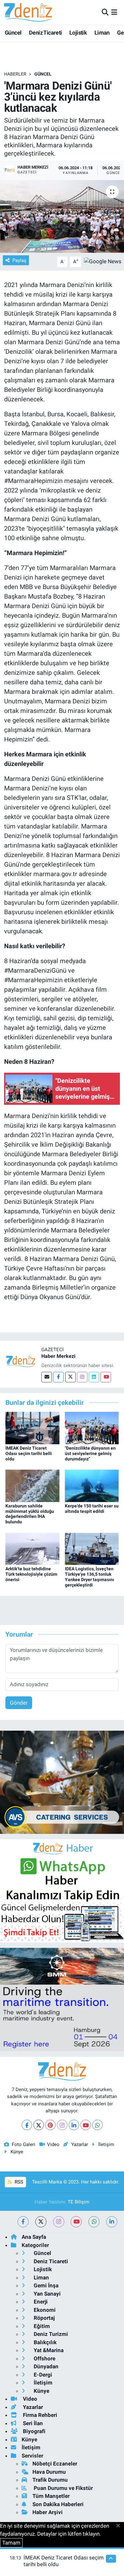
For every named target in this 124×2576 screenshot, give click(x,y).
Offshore (44, 2358)
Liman (102, 33)
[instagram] (59, 2222)
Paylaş (19, 260)
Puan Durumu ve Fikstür (63, 2488)
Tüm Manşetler (51, 2496)
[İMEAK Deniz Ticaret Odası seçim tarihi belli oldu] (32, 1427)
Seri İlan (32, 2423)
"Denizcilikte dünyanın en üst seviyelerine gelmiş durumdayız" (90, 1453)
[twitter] (41, 2222)
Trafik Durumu (50, 2480)
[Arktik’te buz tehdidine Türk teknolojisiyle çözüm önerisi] (32, 1548)
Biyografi (34, 2431)
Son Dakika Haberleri (58, 2504)
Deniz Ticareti (45, 33)
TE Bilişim (79, 2202)
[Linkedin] (94, 1377)
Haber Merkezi (58, 1356)
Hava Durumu (49, 2472)
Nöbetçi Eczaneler (55, 2464)
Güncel (13, 33)
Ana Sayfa (34, 2237)
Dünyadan (45, 2366)
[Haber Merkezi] (21, 1361)
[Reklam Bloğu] (62, 1782)
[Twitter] (70, 1377)
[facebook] (23, 2222)
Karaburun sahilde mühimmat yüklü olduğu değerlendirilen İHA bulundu (30, 1514)
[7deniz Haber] (28, 12)
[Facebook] (58, 1377)
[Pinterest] (50, 2125)
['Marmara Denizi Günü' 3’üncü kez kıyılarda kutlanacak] (62, 216)
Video (53, 2144)
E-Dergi (42, 2375)
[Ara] (105, 12)
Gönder (19, 1703)
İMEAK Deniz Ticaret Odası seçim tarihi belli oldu (29, 1453)
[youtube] (76, 2222)
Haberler (15, 74)
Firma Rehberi (39, 2415)
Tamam (11, 2543)
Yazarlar (79, 2144)
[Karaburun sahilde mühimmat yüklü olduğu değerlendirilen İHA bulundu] (32, 1485)
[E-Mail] (47, 1377)
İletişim (106, 2144)
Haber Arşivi (48, 2512)
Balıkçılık (45, 2342)
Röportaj (44, 2318)
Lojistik (78, 33)
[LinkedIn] (74, 2125)
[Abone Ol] (103, 261)
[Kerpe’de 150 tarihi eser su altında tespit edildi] (92, 1485)
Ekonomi (44, 2310)
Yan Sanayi (47, 2294)
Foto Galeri (24, 2144)
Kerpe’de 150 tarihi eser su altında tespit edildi (92, 1509)
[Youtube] (106, 1377)
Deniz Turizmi (50, 2334)
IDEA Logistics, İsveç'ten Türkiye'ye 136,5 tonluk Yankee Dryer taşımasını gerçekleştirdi (90, 1577)
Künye (17, 2152)
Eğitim (41, 2326)
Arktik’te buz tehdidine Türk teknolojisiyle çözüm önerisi (31, 1574)
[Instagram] (82, 1377)
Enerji (40, 2302)
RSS (18, 2182)
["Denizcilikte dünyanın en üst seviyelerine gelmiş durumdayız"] (92, 1427)
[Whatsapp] (97, 2125)
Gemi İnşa (45, 2285)
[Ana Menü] (114, 12)
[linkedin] (112, 2222)
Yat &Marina (48, 2350)
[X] (39, 2125)
